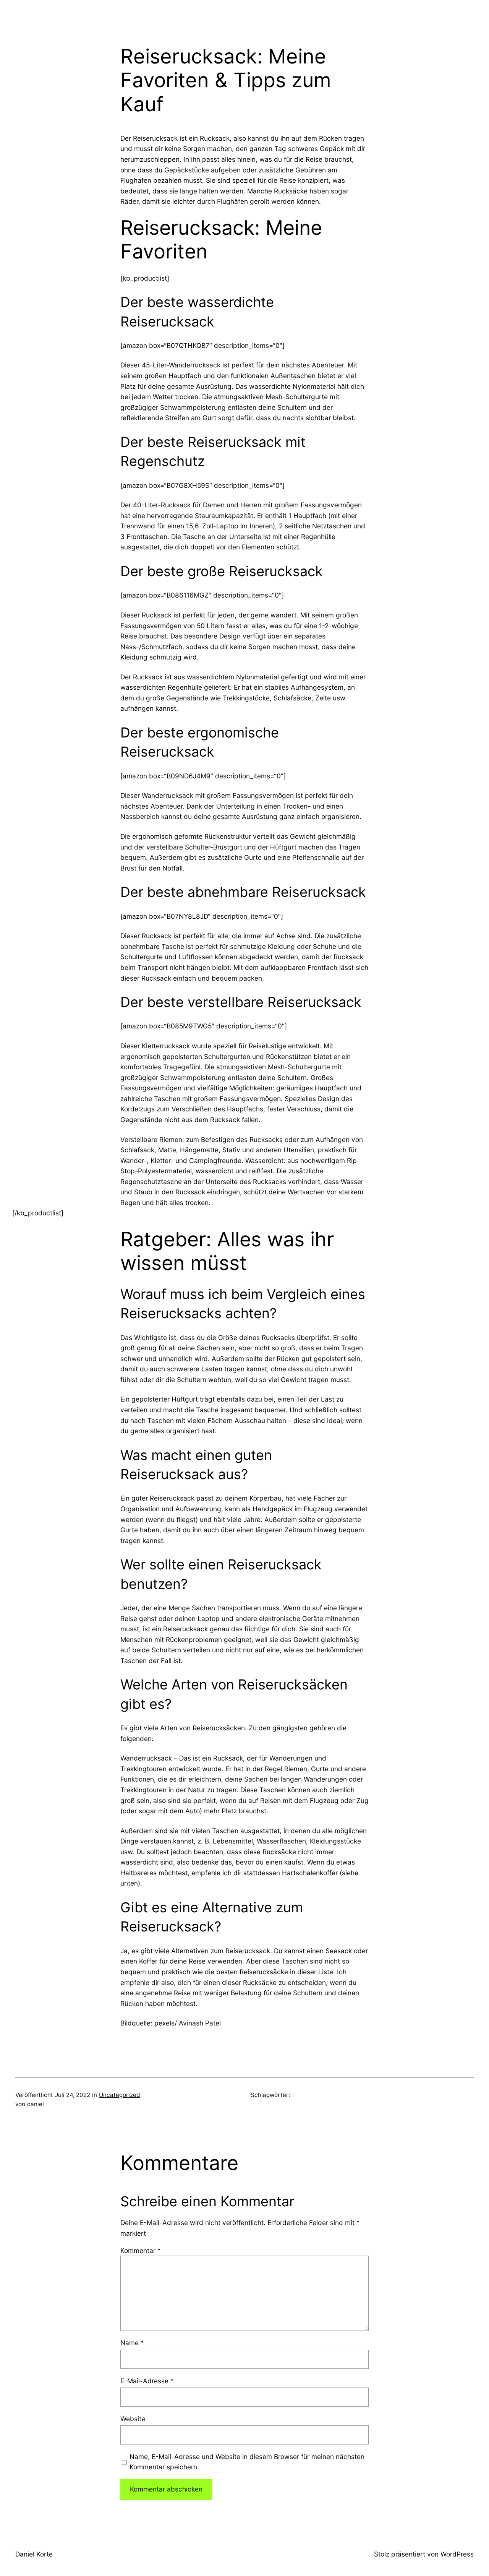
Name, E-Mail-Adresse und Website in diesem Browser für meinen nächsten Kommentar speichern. (247, 2462)
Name (132, 2343)
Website (133, 2419)
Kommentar (141, 2250)
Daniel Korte (34, 2554)
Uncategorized (119, 2095)
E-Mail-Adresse (147, 2381)
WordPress (457, 2554)
